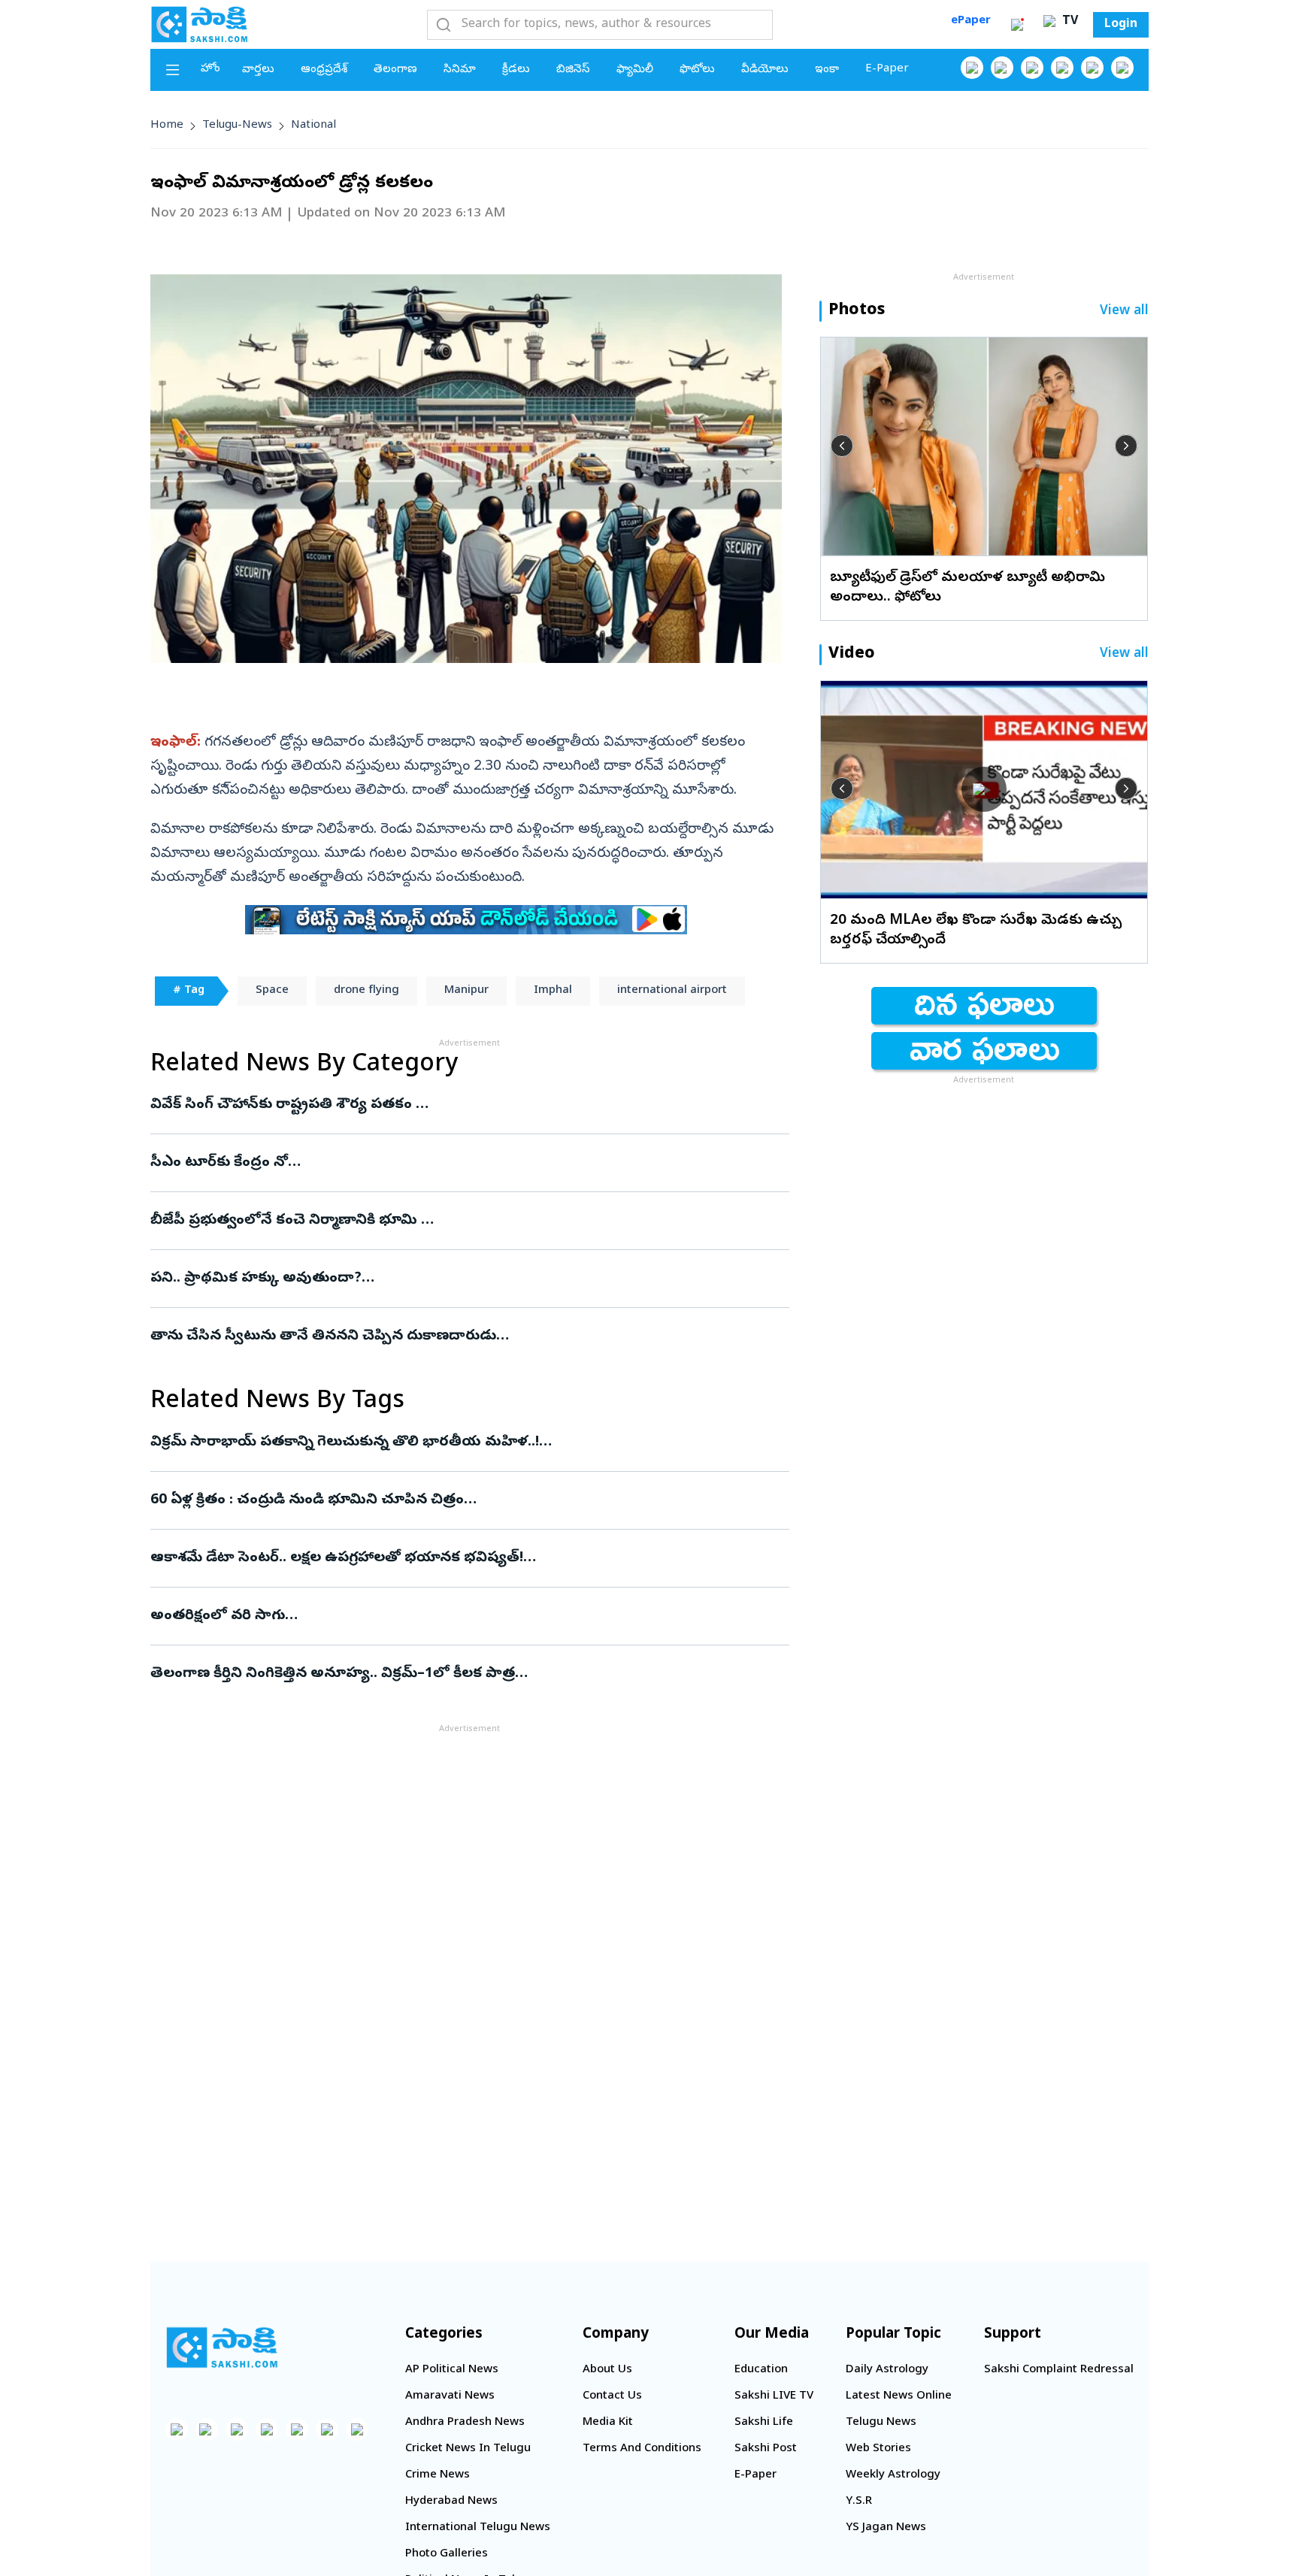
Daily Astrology (887, 2370)
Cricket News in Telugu (468, 2449)
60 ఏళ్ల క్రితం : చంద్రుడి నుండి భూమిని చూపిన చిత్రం (467, 1500)
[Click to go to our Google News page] (1122, 68)
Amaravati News (450, 2396)
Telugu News (881, 2423)
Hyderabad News (451, 2502)
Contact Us (612, 2396)
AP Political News (452, 2370)
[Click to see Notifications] (1017, 25)
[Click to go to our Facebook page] (972, 68)
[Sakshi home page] (222, 2347)
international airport (672, 991)
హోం (210, 69)
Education (761, 2370)
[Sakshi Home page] (199, 24)
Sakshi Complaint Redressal (1059, 2370)
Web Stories (878, 2449)
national (313, 126)
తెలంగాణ (395, 70)
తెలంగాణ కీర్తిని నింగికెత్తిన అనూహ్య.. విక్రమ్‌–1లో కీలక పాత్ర (460, 1674)
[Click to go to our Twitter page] (1032, 68)
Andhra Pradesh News (465, 2423)
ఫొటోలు (697, 70)
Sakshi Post (766, 2449)
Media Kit (608, 2423)
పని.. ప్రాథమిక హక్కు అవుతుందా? (465, 1279)
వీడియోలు (765, 70)
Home (167, 126)
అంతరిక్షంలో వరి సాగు (451, 1616)
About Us (607, 2370)
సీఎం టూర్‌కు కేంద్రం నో (451, 1163)
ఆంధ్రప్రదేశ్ (324, 70)
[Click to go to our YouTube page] (1092, 68)
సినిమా (460, 70)
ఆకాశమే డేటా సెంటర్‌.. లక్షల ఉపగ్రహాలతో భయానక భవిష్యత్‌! (457, 1558)
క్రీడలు (516, 70)
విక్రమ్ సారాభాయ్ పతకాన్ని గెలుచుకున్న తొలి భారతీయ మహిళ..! (461, 1442)
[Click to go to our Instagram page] (1062, 68)
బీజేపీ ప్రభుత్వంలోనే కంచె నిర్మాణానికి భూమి (456, 1221)
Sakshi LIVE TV (774, 2396)
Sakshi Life (764, 2423)
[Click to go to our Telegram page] (327, 2429)
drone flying (366, 991)
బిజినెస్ (573, 70)
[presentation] (842, 446)
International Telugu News (478, 2528)
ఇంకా (827, 70)
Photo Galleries (447, 2554)
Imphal (553, 991)
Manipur (466, 991)
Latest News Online (899, 2396)
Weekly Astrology (893, 2475)
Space (272, 991)
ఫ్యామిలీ (635, 70)
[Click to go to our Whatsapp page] (1002, 68)
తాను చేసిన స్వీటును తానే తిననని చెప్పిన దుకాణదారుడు (443, 1336)
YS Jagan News (886, 2528)
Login (1121, 25)
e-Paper (887, 69)
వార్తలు (258, 70)
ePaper (971, 21)
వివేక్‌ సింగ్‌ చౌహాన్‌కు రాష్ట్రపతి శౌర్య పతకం (469, 1105)
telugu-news (237, 126)
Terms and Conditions (642, 2449)
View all (1124, 312)
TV (1068, 22)
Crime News (438, 2475)
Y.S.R (859, 2502)
